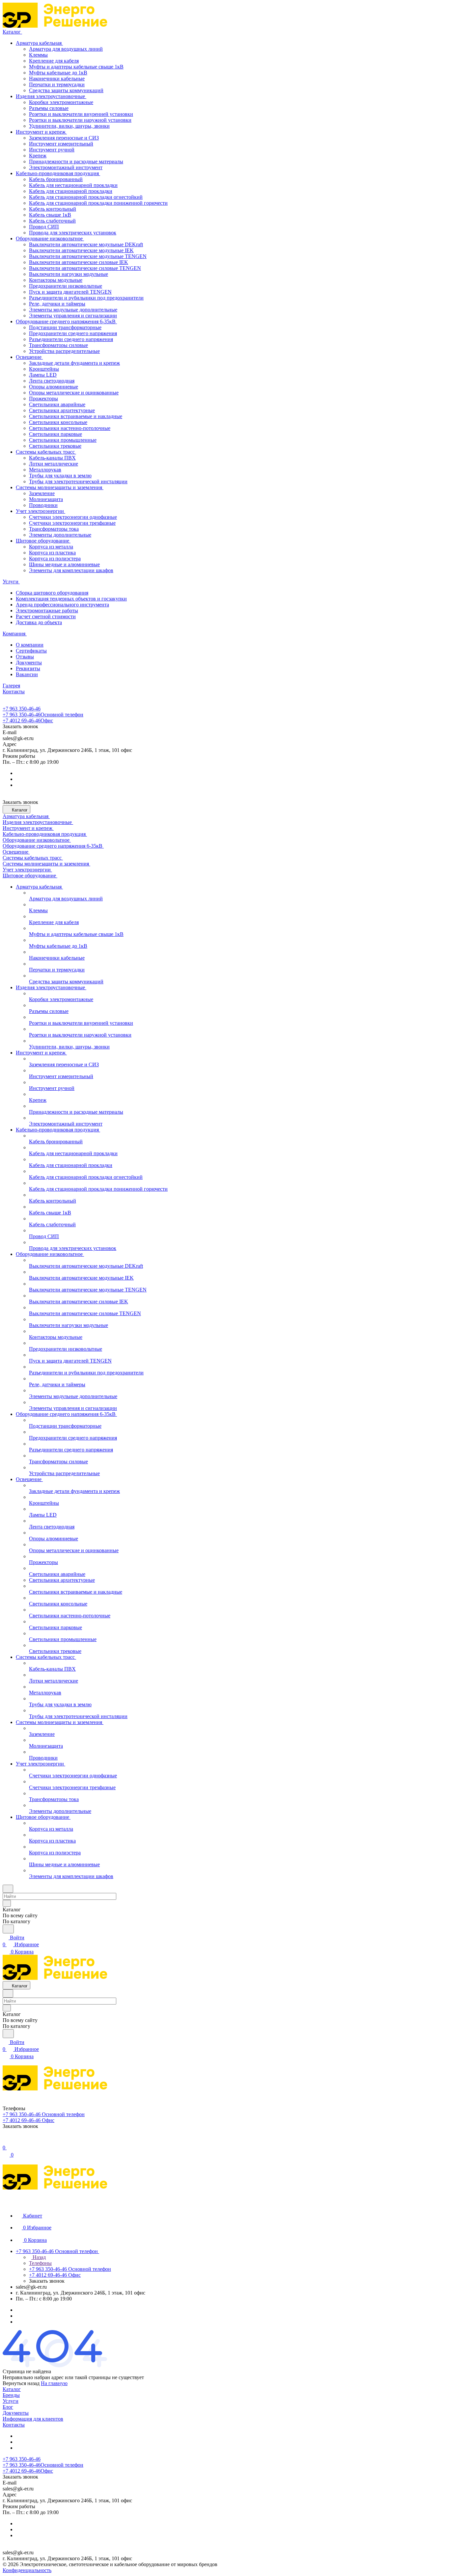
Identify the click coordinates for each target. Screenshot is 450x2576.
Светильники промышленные (63, 440)
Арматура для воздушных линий (66, 49)
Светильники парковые (56, 434)
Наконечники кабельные (57, 79)
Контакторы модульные (56, 280)
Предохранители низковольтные (66, 286)
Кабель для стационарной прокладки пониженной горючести (98, 203)
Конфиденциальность (27, 2570)
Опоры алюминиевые (54, 387)
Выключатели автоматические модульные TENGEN (88, 256)
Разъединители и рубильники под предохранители (86, 298)
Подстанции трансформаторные (65, 327)
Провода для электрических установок (73, 233)
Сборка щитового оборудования (52, 593)
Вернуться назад (21, 2383)
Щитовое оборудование (43, 541)
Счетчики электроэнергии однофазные (73, 517)
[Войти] (6, 2141)
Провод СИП (44, 227)
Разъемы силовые (49, 108)
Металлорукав (45, 470)
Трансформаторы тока (54, 529)
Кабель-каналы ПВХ (52, 458)
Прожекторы (43, 398)
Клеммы (38, 55)
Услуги (11, 2401)
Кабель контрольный (53, 209)
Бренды (11, 2395)
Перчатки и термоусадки (57, 84)
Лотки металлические (54, 464)
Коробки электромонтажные (61, 102)
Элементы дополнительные (60, 535)
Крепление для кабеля (54, 61)
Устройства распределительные (64, 351)
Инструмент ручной (52, 150)
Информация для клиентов (33, 2419)
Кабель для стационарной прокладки (71, 191)
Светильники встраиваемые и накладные (76, 416)
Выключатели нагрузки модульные (69, 274)
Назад (39, 2257)
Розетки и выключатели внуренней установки (81, 114)
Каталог (12, 2389)
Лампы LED (43, 375)
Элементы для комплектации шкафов (71, 570)
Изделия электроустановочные (51, 96)
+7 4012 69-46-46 (28, 720)
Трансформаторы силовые (58, 345)
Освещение (29, 357)
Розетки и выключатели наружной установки (80, 120)
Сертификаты (31, 651)
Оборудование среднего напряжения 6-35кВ (66, 321)
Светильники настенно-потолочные (70, 428)
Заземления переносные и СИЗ (64, 138)
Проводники (43, 505)
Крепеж (38, 156)
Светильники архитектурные (62, 410)
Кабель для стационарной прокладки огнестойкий (86, 197)
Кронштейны (44, 369)
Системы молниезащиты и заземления (60, 487)
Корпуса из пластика (52, 553)
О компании (30, 645)
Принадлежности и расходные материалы (76, 161)
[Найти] (8, 1929)
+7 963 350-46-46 (22, 709)
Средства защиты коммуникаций (66, 90)
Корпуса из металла (51, 547)
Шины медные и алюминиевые (64, 564)
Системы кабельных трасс (46, 452)
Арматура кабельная (39, 43)
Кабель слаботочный (52, 221)
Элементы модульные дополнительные (73, 310)
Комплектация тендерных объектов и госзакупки (71, 599)
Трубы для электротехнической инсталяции (78, 481)
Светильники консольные (58, 422)
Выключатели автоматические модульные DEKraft (86, 244)
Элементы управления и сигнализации (73, 316)
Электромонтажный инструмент (66, 167)
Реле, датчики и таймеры (57, 304)
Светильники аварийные (57, 404)
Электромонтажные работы (47, 611)
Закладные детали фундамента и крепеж (74, 363)
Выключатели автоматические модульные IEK (81, 250)
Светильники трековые (55, 446)
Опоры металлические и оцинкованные (74, 393)
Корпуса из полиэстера (55, 558)
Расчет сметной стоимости (46, 616)
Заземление (42, 493)
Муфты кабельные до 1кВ (58, 73)
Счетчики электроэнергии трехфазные (72, 523)
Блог (8, 2407)
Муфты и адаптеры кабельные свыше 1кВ (76, 67)
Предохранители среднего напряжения (73, 333)
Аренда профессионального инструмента (62, 605)
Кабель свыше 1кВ (50, 215)
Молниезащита (46, 499)
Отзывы (25, 657)
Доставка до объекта (39, 622)
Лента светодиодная (52, 381)
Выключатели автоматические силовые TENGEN (85, 268)
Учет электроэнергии (41, 511)
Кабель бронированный (56, 179)
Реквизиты (28, 668)
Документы (29, 663)
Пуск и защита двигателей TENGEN (70, 292)
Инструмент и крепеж (41, 132)
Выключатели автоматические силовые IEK (79, 262)
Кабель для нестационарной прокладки (73, 185)
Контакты (14, 2425)
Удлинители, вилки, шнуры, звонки (69, 126)
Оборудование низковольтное (50, 239)
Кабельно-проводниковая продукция (58, 173)
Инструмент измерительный (61, 144)
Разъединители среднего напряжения (71, 339)
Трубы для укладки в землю (60, 476)
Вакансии (27, 674)
